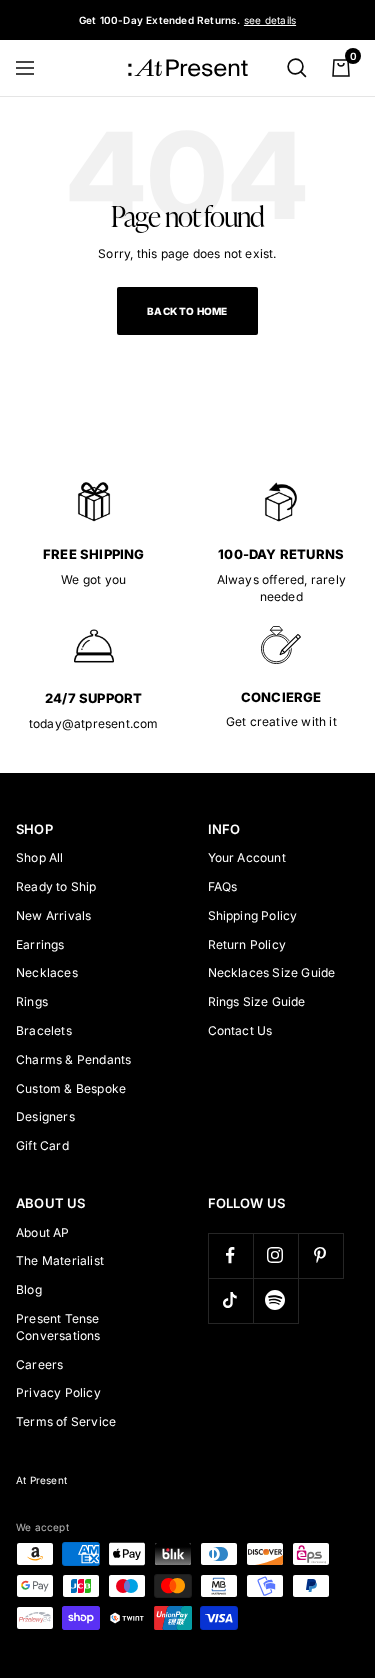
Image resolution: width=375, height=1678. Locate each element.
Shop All (40, 857)
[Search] (297, 68)
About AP (43, 1232)
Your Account (247, 857)
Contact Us (240, 1030)
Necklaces (47, 972)
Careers (39, 1364)
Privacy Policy (58, 1392)
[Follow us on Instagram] (275, 1255)
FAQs (223, 886)
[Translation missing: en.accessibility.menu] (34, 68)
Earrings (40, 944)
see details (270, 20)
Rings (32, 1001)
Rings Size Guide (257, 1001)
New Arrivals (53, 915)
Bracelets (44, 1030)
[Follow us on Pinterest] (320, 1255)
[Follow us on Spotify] (275, 1300)
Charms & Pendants (73, 1059)
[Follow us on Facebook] (230, 1255)
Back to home (187, 311)
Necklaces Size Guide (272, 972)
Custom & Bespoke (71, 1088)
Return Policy (247, 944)
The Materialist (60, 1260)
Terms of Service (66, 1421)
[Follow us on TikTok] (230, 1300)
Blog (29, 1289)
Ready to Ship (56, 886)
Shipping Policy (253, 915)
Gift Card (42, 1145)
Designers (45, 1116)
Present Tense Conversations (58, 1327)
